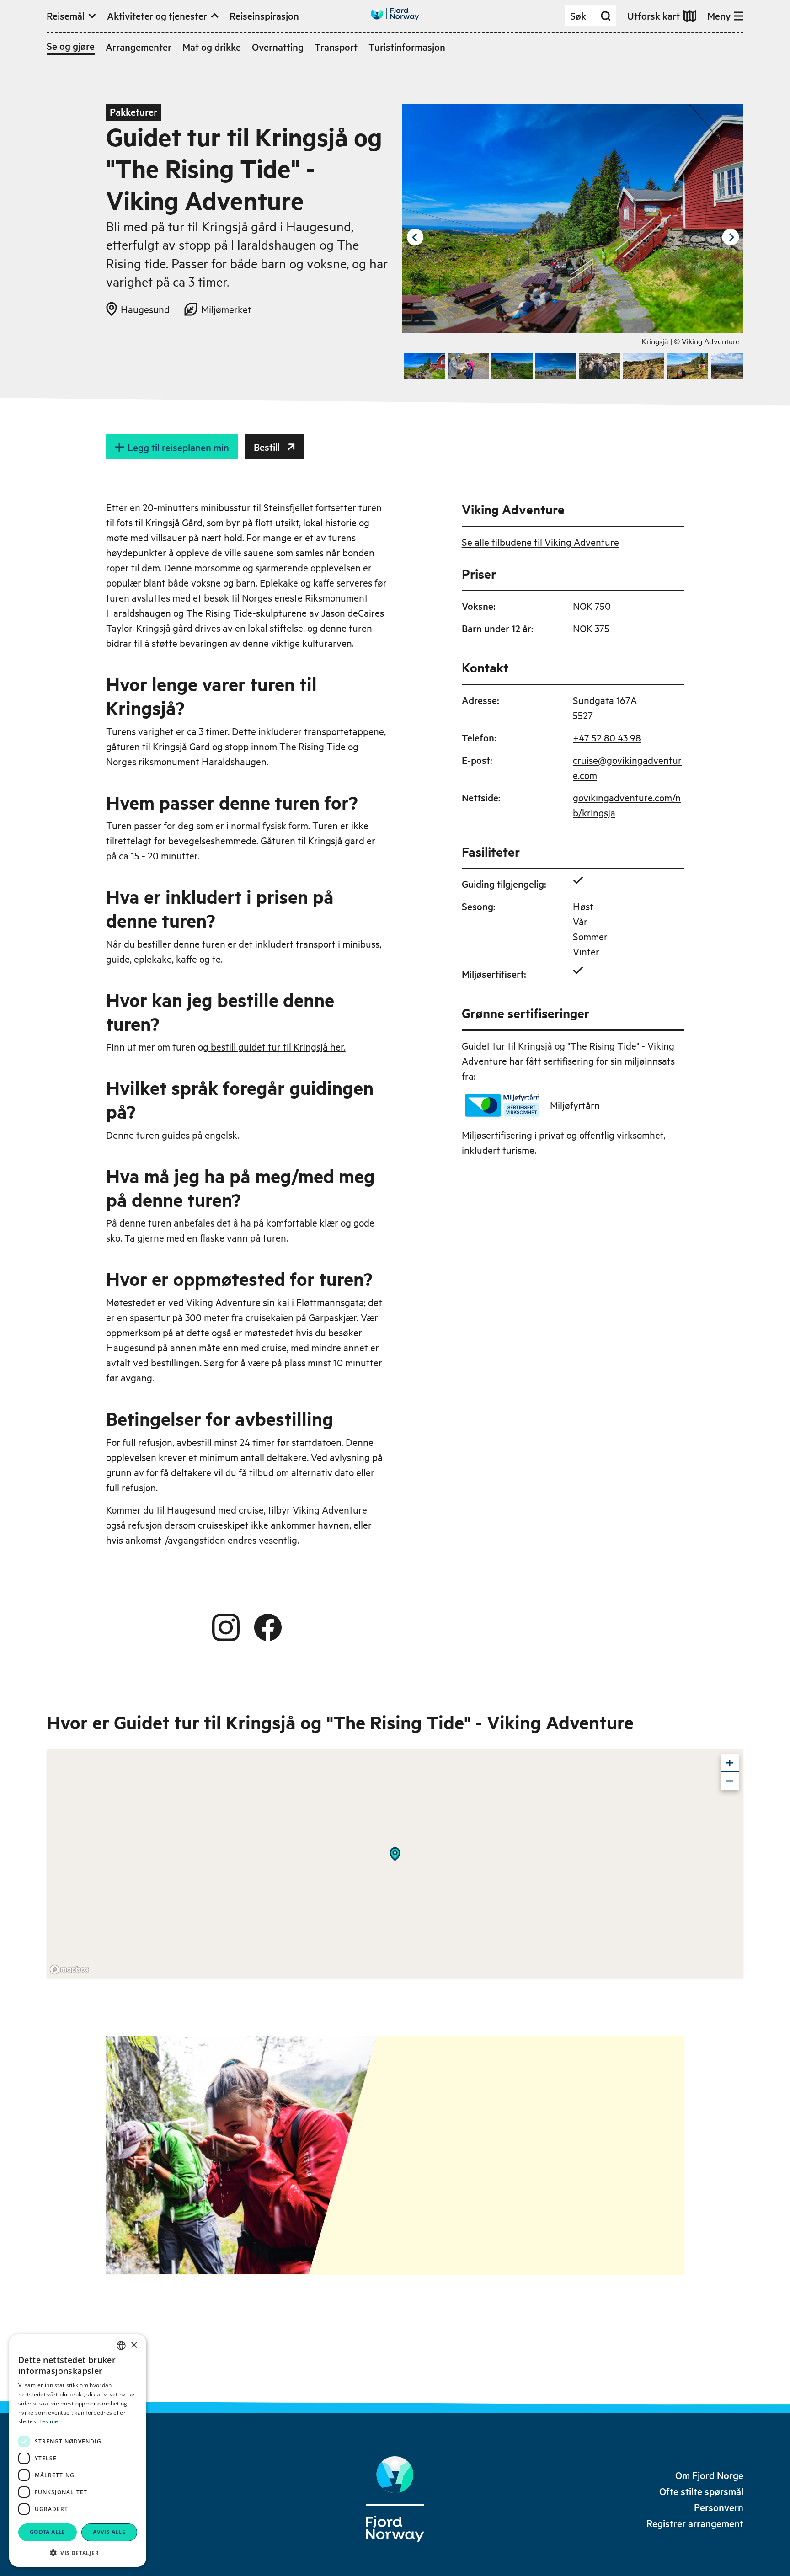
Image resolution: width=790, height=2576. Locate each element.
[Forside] (395, 2499)
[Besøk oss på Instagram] (226, 1627)
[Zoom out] (730, 1781)
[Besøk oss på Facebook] (268, 1627)
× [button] (134, 2345)
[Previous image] (415, 237)
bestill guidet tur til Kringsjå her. (277, 1046)
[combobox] (121, 2346)
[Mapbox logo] (69, 1970)
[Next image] (731, 237)
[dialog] (78, 2451)
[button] (78, 2553)
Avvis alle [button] (109, 2532)
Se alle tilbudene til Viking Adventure (540, 542)
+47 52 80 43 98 (607, 737)
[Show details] (395, 1854)
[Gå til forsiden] (395, 14)
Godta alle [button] (48, 2532)
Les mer (50, 2421)
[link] (709, 2475)
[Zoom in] (730, 1763)
